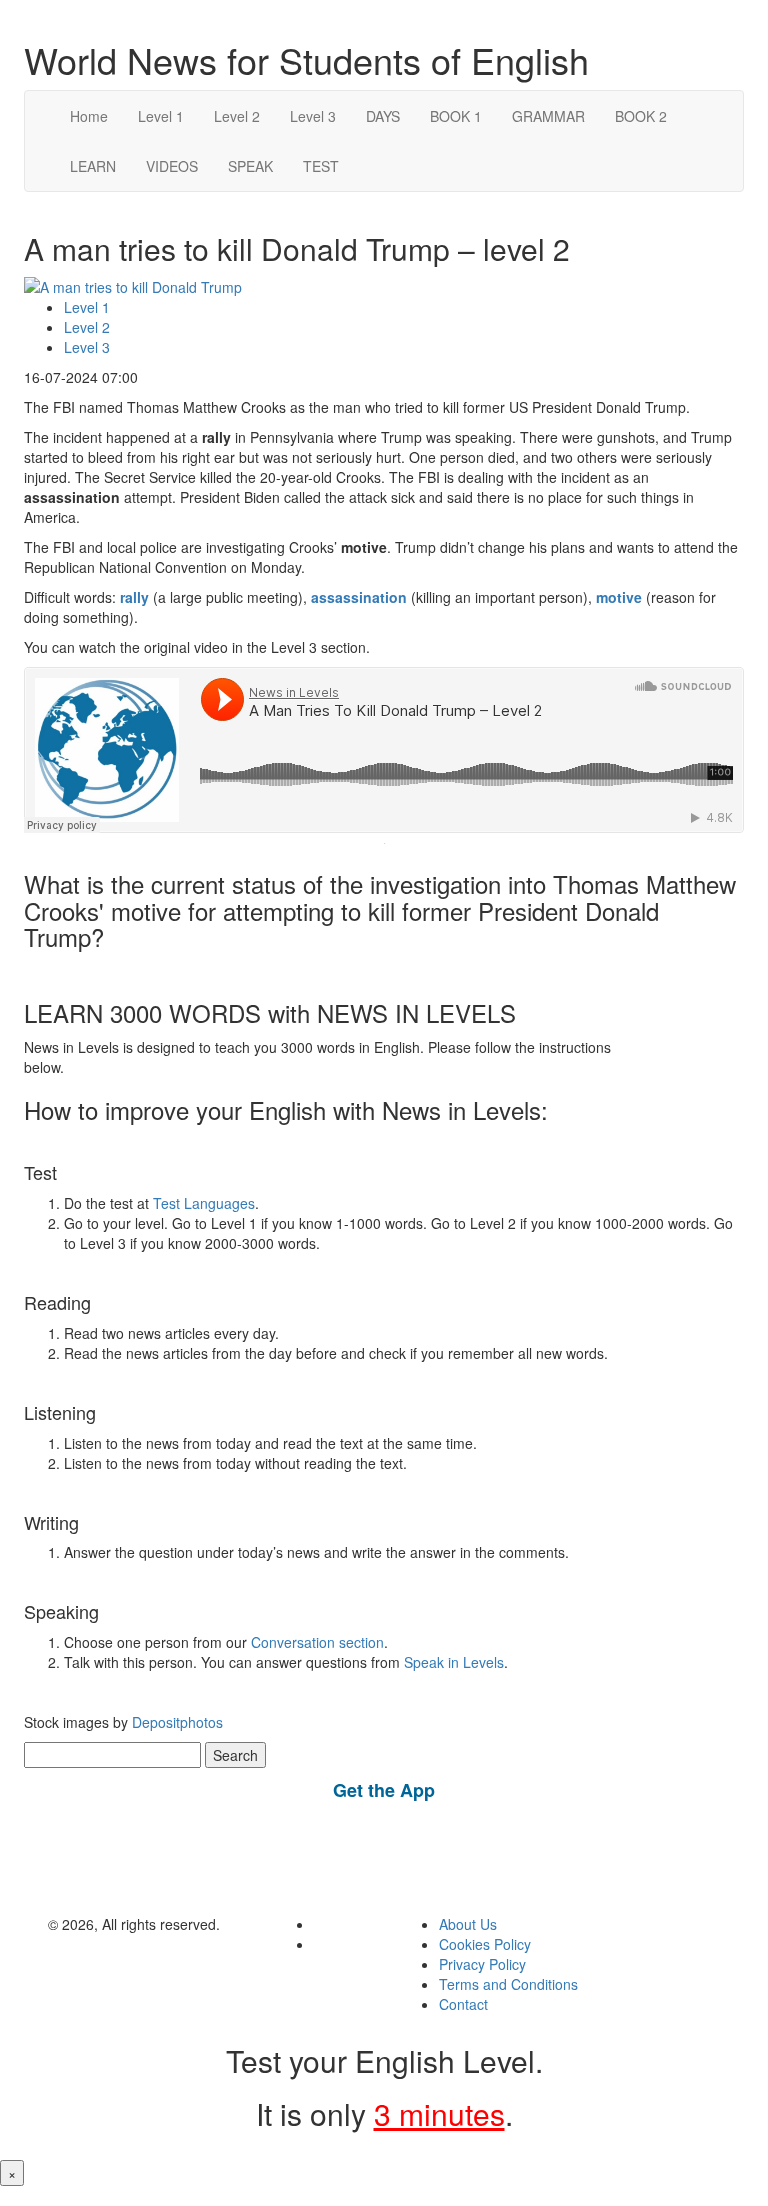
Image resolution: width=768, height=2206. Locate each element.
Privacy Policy (482, 1964)
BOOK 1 (456, 116)
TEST (321, 166)
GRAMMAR (548, 116)
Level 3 (313, 116)
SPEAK (250, 166)
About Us (468, 1924)
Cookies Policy (485, 1944)
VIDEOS (172, 166)
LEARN (93, 166)
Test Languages (204, 1203)
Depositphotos (175, 1722)
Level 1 (161, 116)
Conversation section (317, 1642)
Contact (463, 2004)
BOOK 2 (641, 116)
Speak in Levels (454, 1662)
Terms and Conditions (508, 1984)
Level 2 (237, 116)
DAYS (383, 116)
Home (89, 116)
